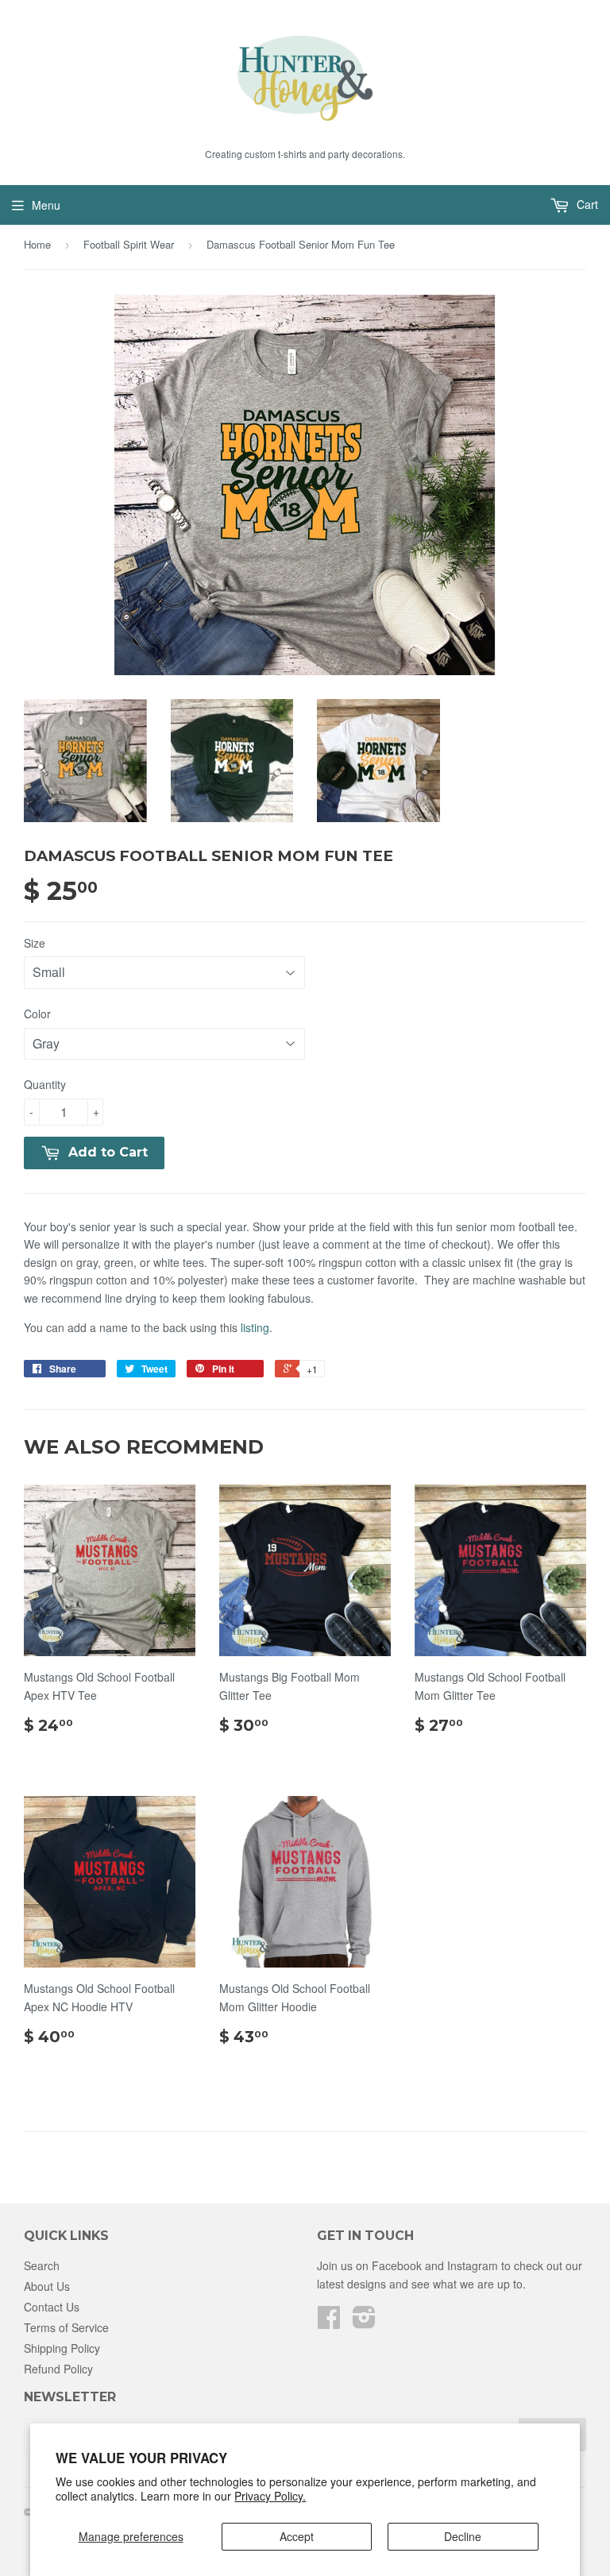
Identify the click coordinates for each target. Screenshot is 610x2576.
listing (255, 1327)
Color (37, 1014)
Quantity (45, 1084)
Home (37, 244)
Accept (297, 2536)
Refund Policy (58, 2369)
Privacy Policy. (270, 2496)
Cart (586, 204)
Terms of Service (66, 2327)
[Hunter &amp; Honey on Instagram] (364, 2322)
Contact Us (52, 2307)
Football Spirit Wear (129, 244)
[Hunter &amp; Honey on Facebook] (329, 2322)
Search (42, 2265)
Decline (463, 2536)
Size (35, 943)
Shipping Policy (62, 2348)
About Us (47, 2286)
